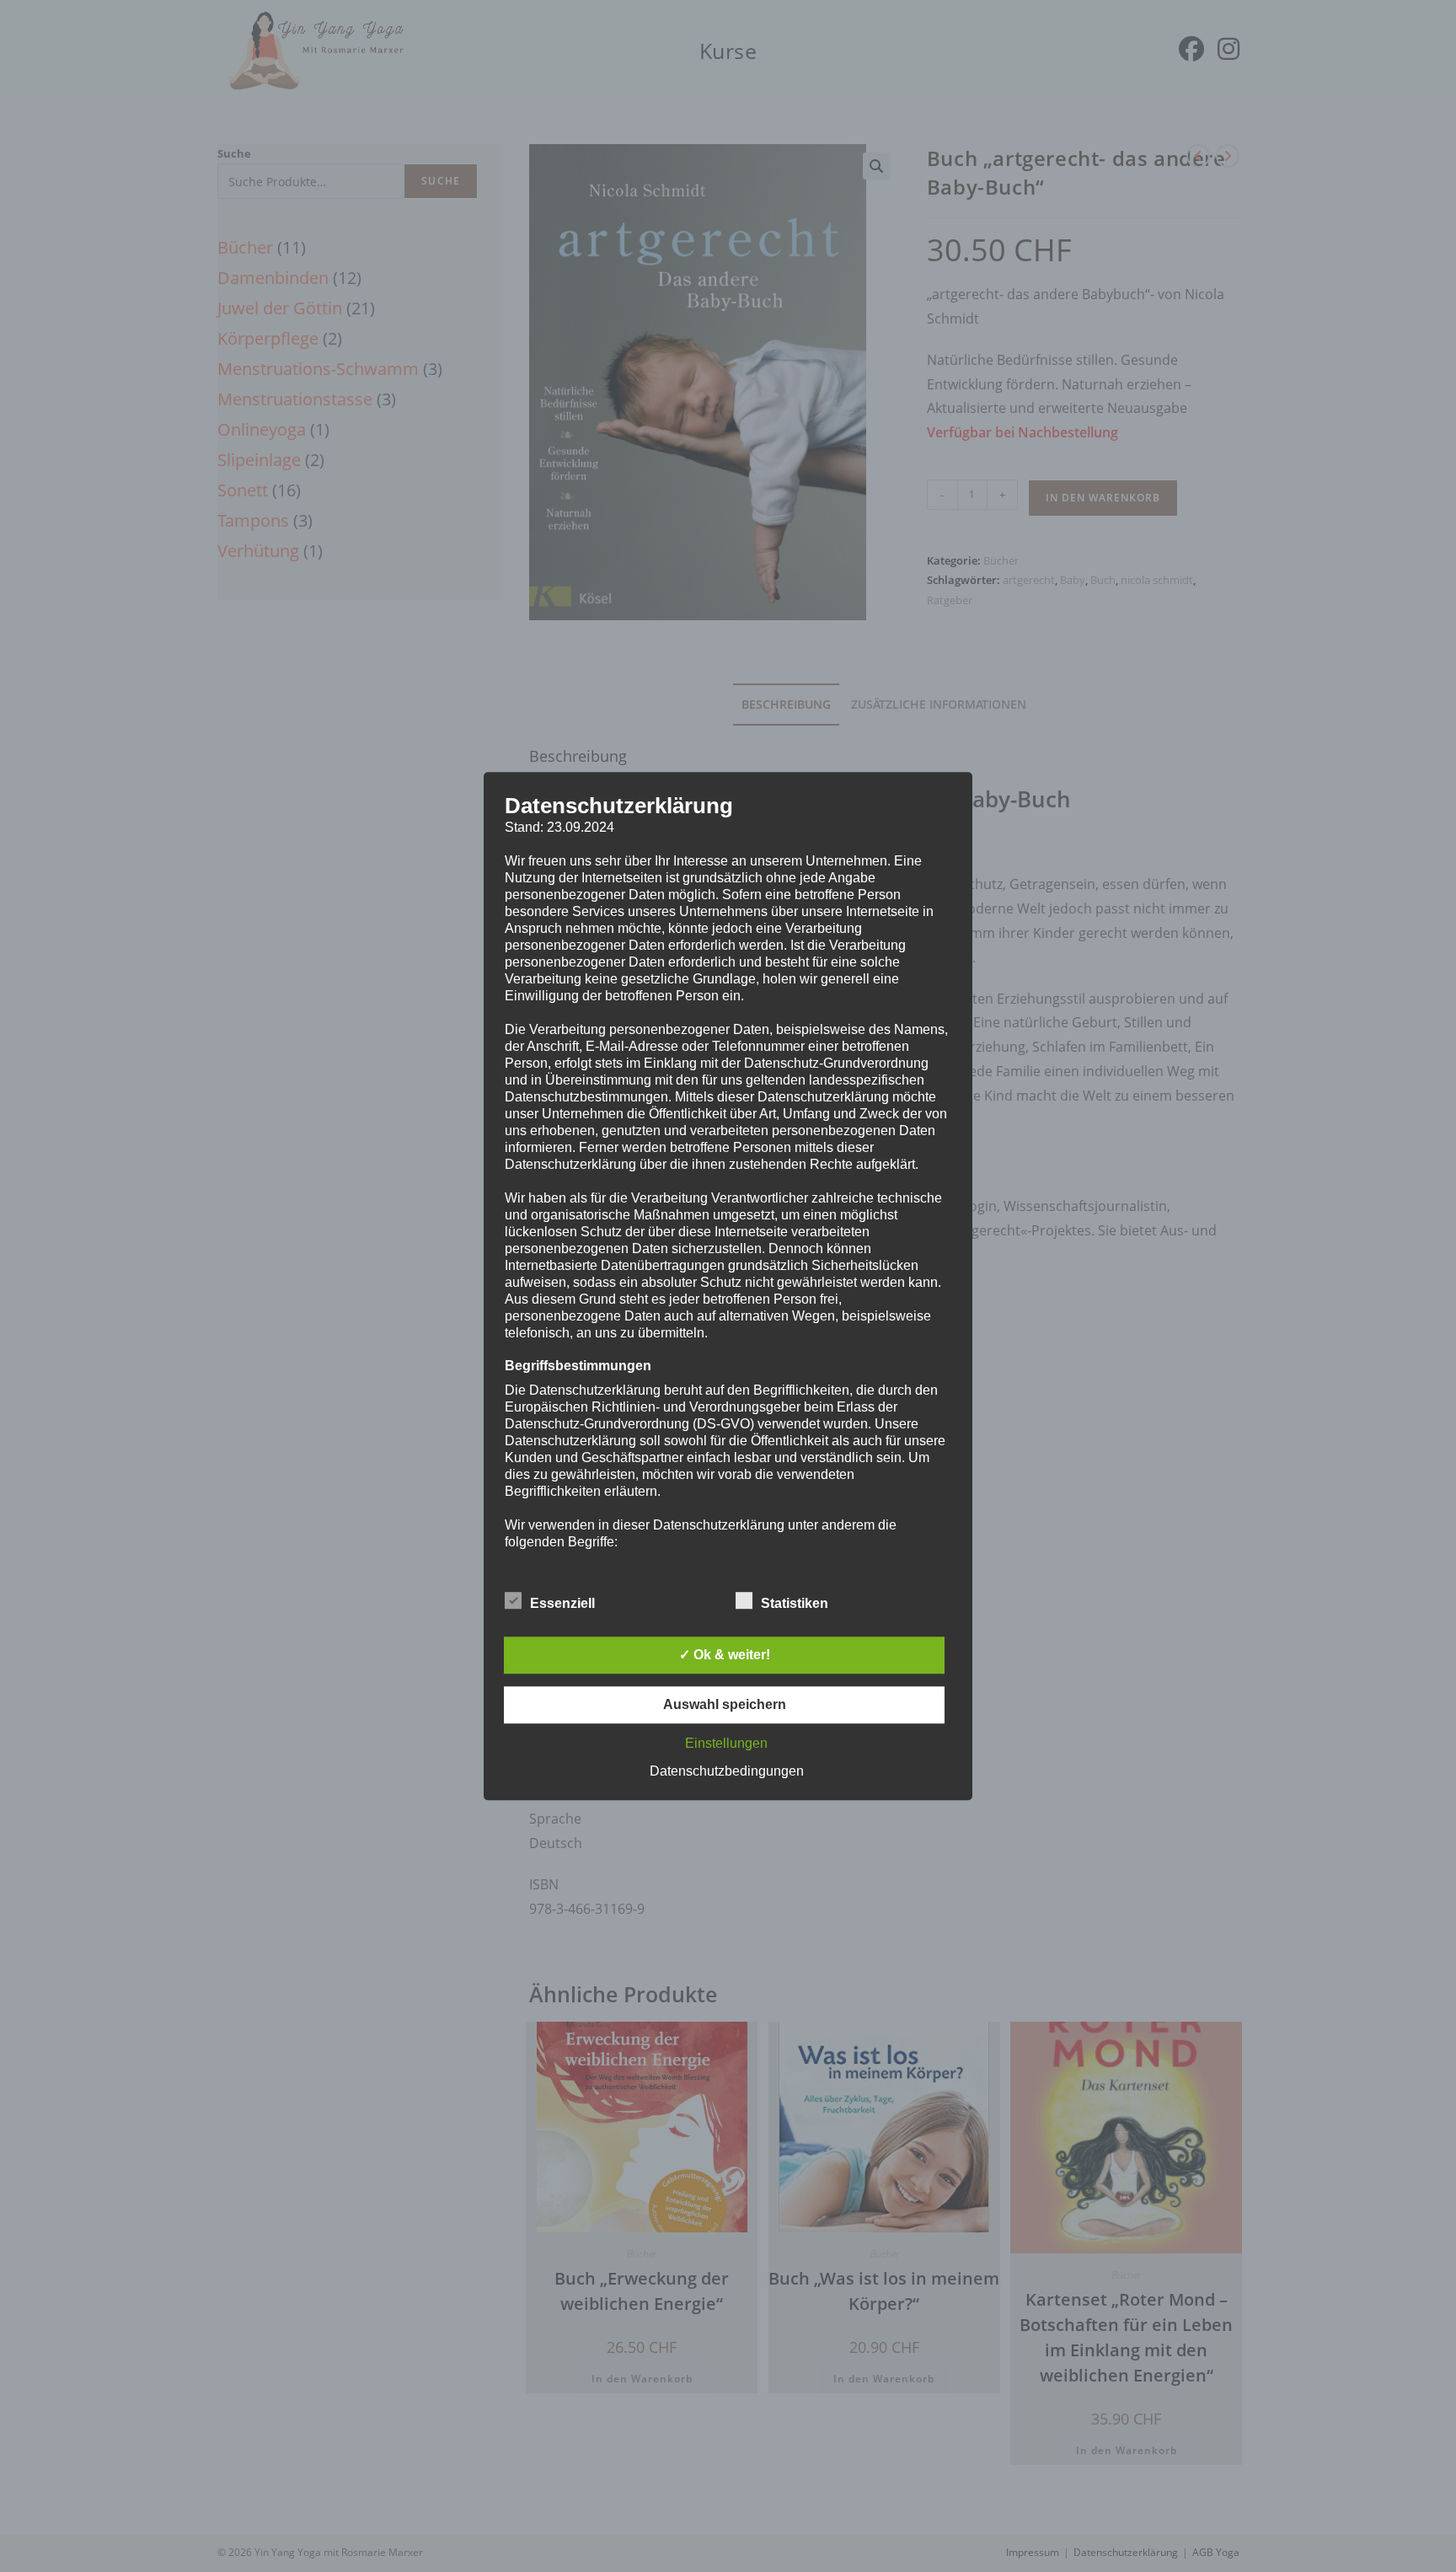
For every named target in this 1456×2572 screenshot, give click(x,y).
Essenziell (562, 1603)
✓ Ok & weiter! (725, 1655)
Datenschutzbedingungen (727, 1771)
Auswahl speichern (725, 1704)
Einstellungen (726, 1743)
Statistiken (795, 1603)
